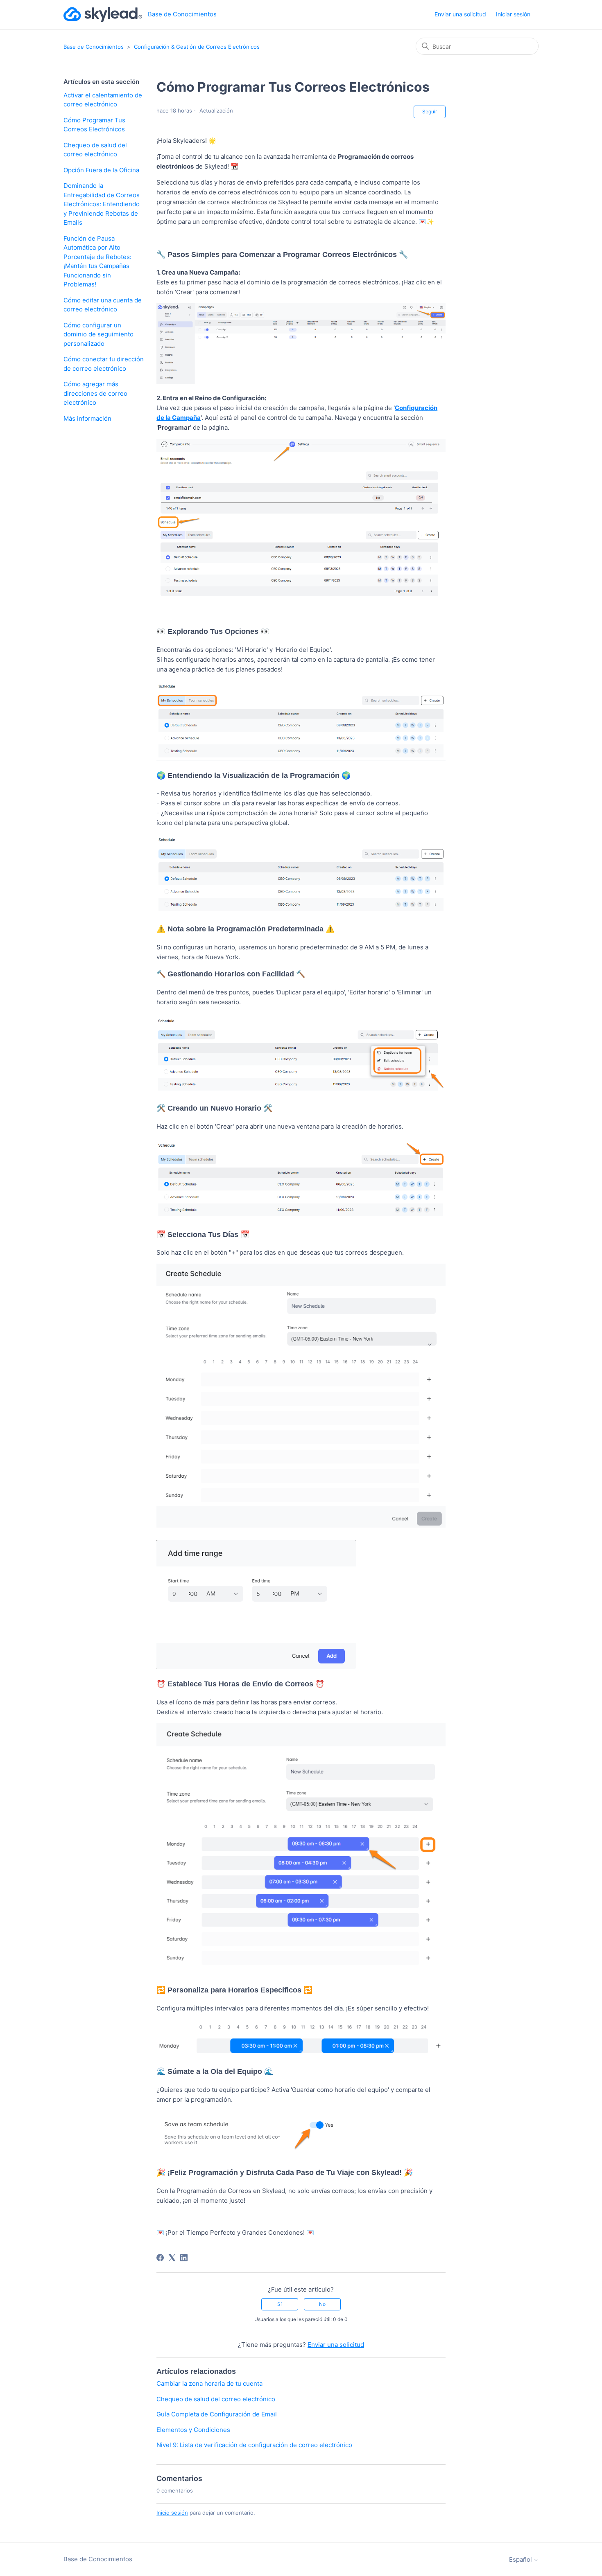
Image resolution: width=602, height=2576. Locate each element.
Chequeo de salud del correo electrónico (95, 150)
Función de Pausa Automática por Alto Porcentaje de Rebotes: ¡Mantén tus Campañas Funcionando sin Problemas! (97, 261)
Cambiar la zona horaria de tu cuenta (209, 2383)
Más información (87, 418)
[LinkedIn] (184, 2258)
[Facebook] (160, 2258)
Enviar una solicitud (460, 14)
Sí (279, 2304)
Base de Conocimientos (94, 47)
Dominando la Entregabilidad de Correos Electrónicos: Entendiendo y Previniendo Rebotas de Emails (102, 204)
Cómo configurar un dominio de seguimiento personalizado (98, 334)
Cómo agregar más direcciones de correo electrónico (95, 393)
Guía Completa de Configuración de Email (217, 2414)
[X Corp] (172, 2258)
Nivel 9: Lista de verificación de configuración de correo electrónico (254, 2445)
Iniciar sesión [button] (513, 14)
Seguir (430, 112)
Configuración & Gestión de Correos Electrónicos (197, 47)
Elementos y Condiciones (193, 2430)
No (322, 2304)
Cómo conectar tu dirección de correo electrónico (104, 364)
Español (521, 2559)
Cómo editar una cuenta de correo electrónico (103, 305)
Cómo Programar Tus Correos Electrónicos (94, 125)
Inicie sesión (172, 2513)
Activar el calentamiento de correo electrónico (103, 100)
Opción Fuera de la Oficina (101, 170)
